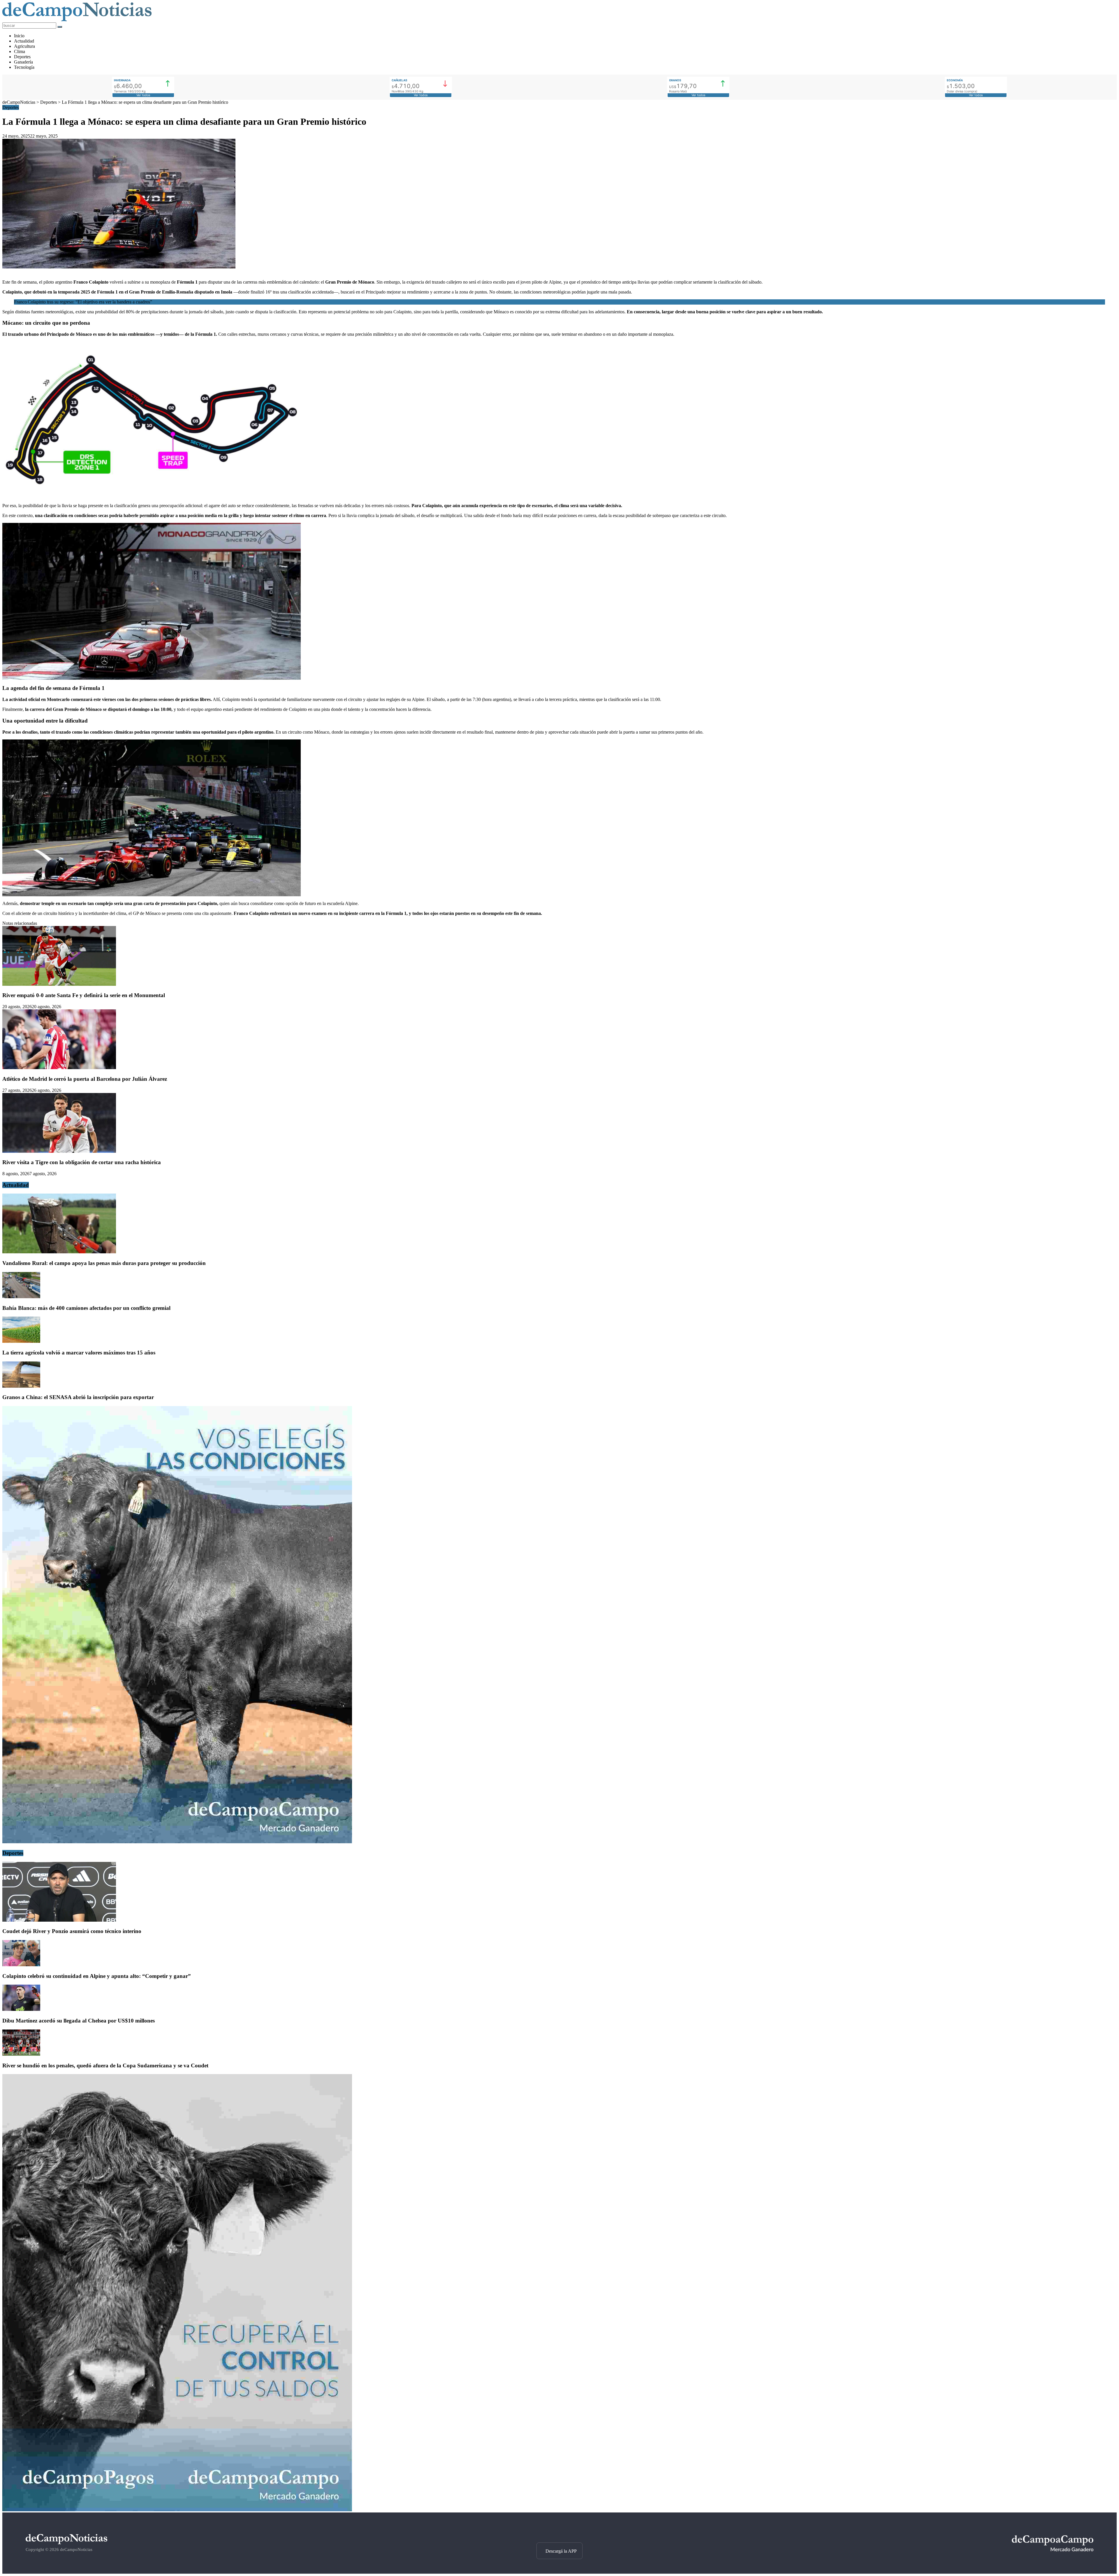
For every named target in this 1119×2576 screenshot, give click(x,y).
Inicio (19, 36)
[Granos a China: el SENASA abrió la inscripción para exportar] (21, 1386)
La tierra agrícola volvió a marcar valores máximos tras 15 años (79, 1353)
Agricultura (24, 46)
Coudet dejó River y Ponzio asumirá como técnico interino (72, 1931)
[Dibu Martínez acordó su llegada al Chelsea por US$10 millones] (21, 2009)
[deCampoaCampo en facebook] (559, 2532)
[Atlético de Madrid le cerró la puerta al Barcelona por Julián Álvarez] (59, 1068)
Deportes (22, 57)
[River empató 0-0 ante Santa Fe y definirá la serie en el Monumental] (59, 984)
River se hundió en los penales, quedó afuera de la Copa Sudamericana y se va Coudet (105, 2065)
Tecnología (24, 67)
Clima (20, 51)
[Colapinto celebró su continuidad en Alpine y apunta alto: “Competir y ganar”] (21, 1965)
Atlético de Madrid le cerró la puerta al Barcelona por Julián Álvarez (85, 1079)
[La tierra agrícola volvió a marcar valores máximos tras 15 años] (21, 1341)
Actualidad (24, 41)
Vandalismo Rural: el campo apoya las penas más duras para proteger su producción (104, 1263)
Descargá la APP (561, 2551)
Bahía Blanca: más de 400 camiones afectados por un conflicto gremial (86, 1308)
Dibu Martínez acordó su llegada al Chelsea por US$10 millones (79, 2021)
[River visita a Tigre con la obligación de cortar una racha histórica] (59, 1151)
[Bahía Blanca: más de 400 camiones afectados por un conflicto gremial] (21, 1297)
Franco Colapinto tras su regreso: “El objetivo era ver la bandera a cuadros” (83, 302)
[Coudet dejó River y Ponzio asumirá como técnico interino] (59, 1920)
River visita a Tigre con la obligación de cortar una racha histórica (82, 1162)
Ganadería (23, 62)
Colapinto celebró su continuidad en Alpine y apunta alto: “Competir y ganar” (97, 1976)
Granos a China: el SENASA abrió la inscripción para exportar (78, 1397)
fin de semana (24, 282)
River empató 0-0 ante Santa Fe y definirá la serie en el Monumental (84, 995)
